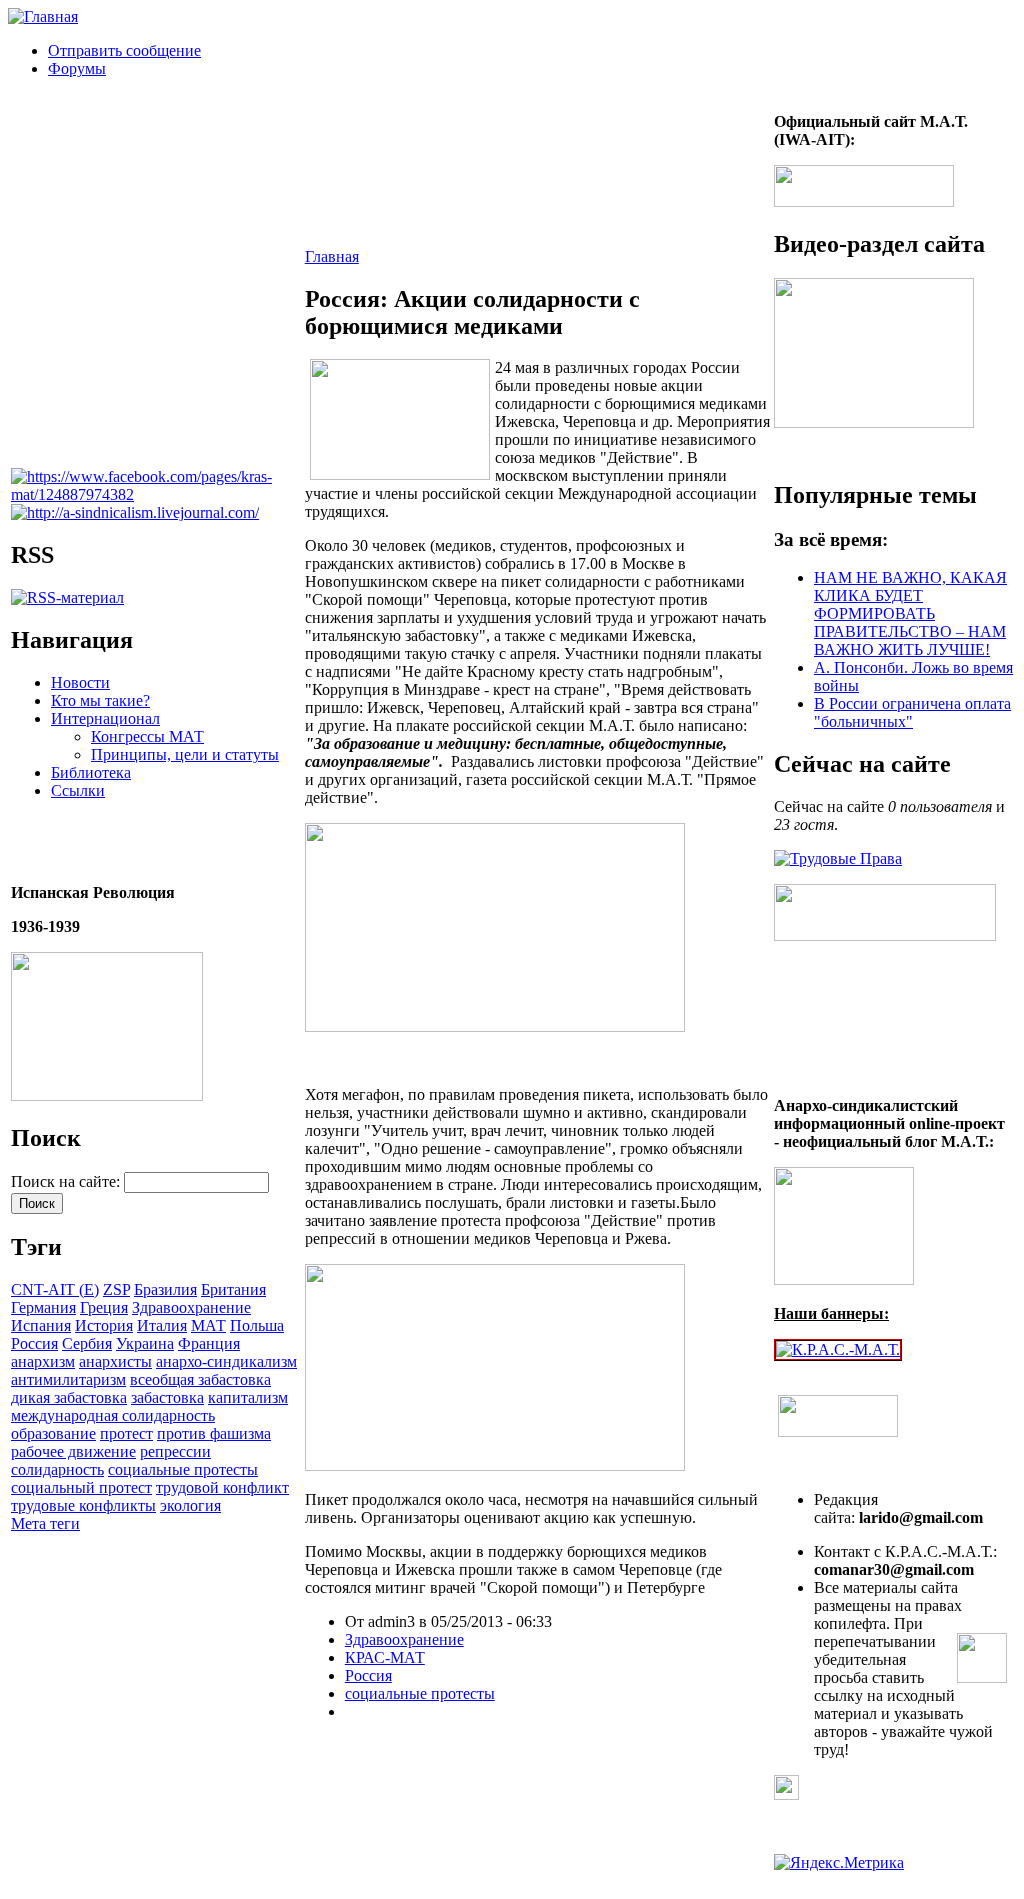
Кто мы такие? (100, 700)
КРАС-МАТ (385, 1657)
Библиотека (91, 772)
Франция (209, 1343)
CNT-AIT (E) (55, 1289)
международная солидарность (113, 1415)
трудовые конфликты (83, 1505)
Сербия (87, 1343)
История (104, 1325)
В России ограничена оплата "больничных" (912, 712)
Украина (145, 1343)
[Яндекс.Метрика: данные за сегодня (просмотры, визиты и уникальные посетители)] (839, 1863)
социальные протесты (183, 1469)
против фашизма (214, 1433)
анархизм (43, 1361)
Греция (104, 1307)
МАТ (208, 1325)
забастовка (167, 1397)
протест (126, 1433)
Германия (43, 1307)
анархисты (115, 1361)
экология (190, 1505)
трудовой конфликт (222, 1487)
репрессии (175, 1451)
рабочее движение (73, 1451)
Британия (233, 1289)
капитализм (248, 1397)
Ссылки (78, 790)
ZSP (116, 1289)
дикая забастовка (69, 1397)
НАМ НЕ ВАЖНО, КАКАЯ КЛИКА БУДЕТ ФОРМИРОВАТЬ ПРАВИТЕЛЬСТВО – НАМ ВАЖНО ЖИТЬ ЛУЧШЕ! (910, 613)
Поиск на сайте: (67, 1181)
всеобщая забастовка (200, 1379)
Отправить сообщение (124, 50)
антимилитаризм (68, 1379)
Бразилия (165, 1289)
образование (53, 1433)
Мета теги (45, 1523)
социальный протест (81, 1487)
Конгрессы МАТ (147, 736)
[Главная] (43, 16)
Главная (332, 256)
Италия (162, 1325)
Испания (41, 1325)
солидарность (57, 1469)
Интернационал (105, 718)
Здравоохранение (191, 1307)
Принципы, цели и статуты (185, 754)
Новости (80, 682)
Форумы (77, 68)
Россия (34, 1343)
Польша (257, 1325)
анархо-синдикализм (226, 1361)
